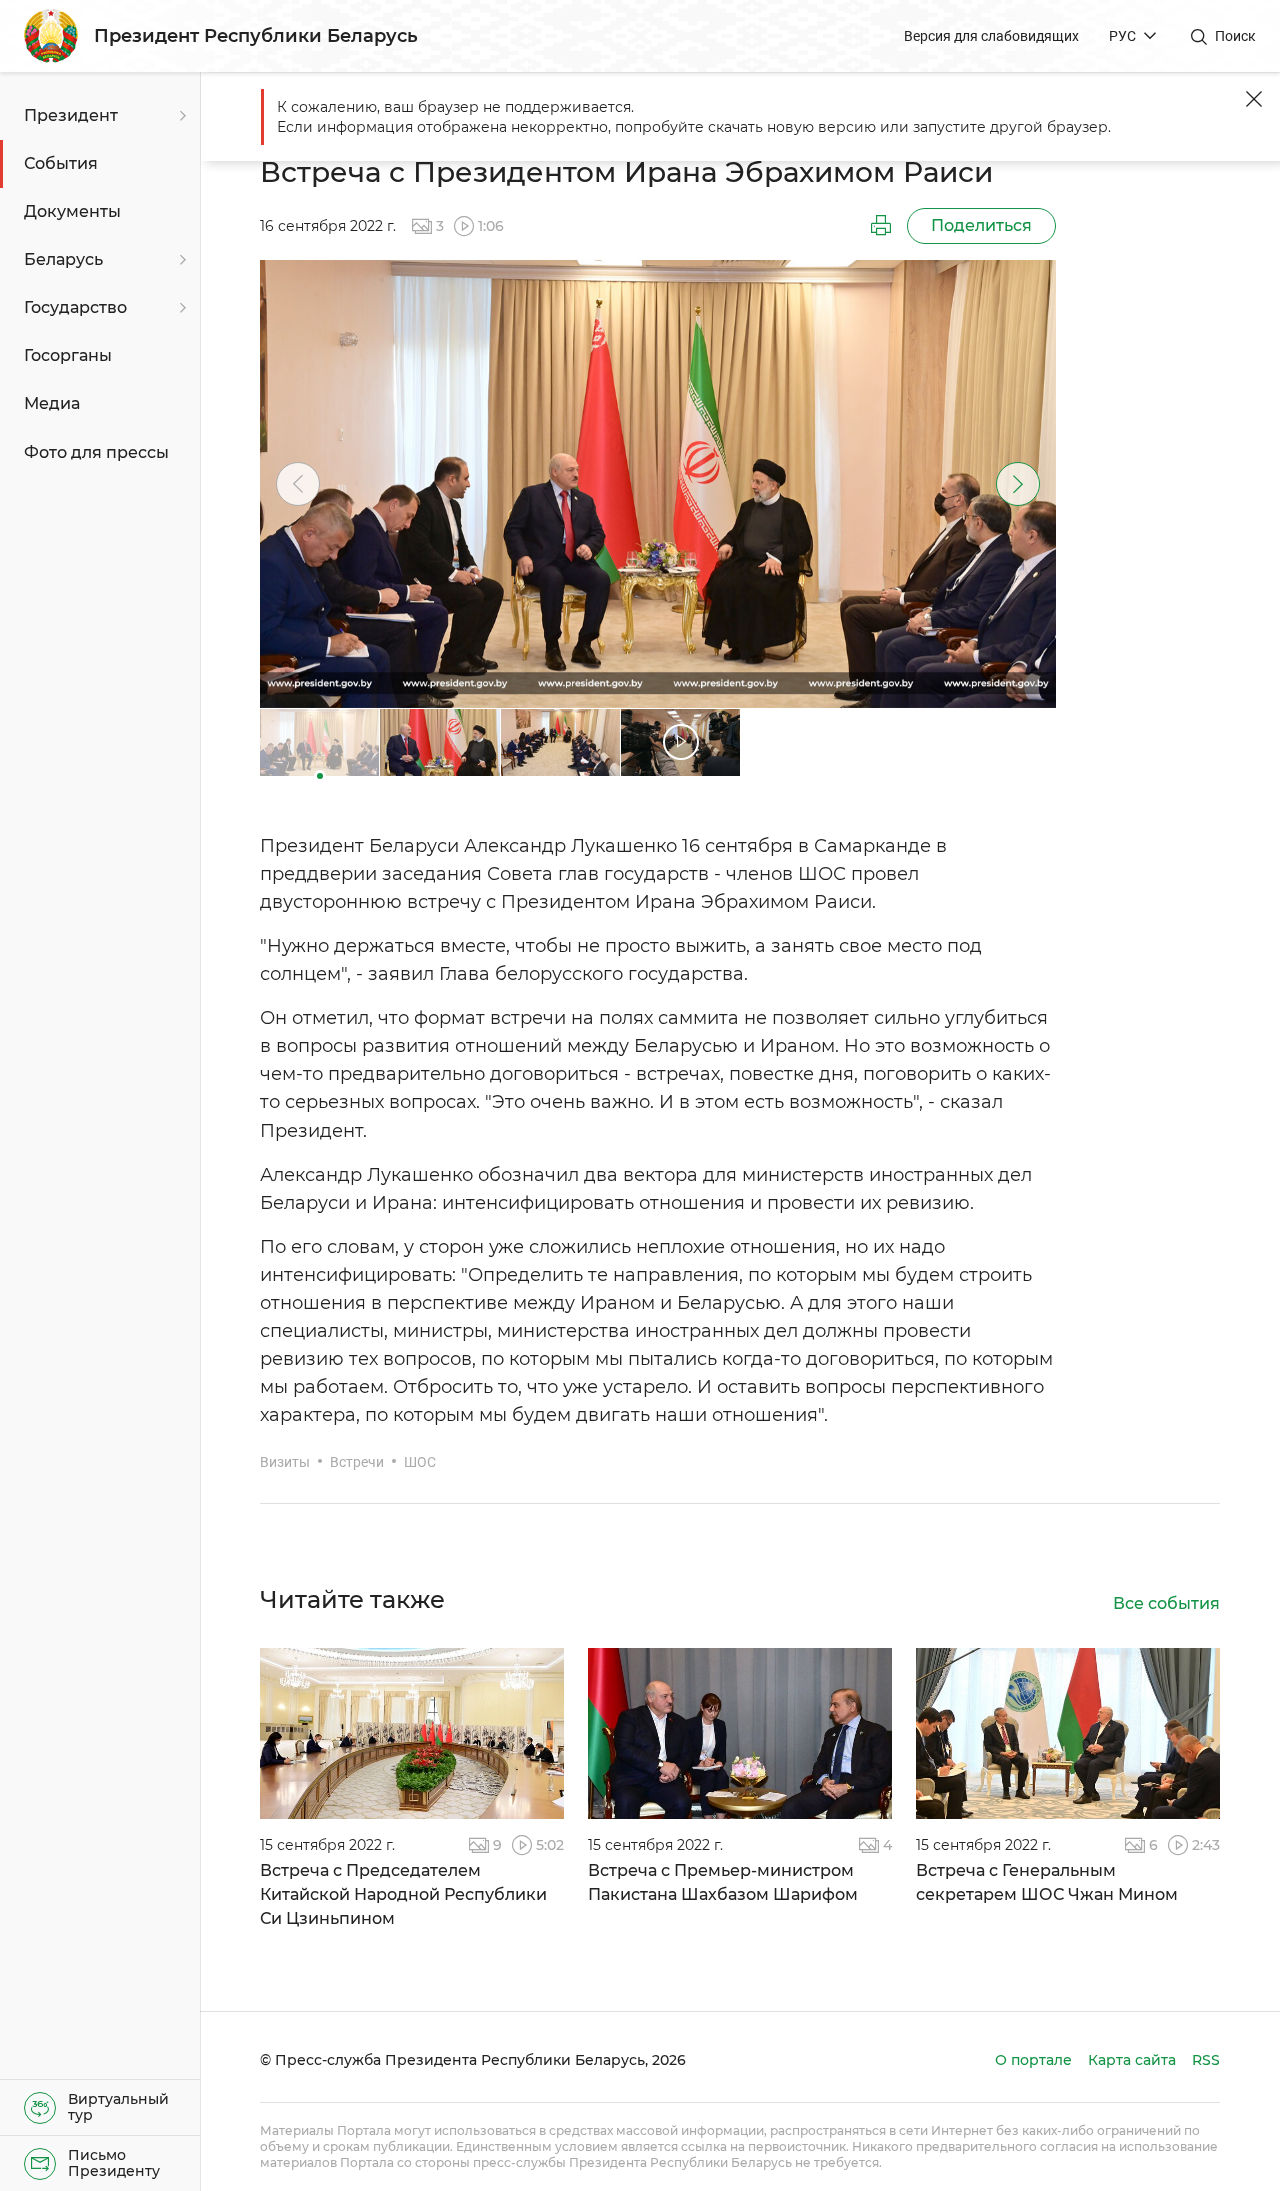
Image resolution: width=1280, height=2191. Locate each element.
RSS (1206, 2060)
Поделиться (981, 225)
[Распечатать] (881, 226)
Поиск (1235, 36)
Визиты (285, 1462)
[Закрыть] (1254, 99)
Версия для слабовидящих (991, 36)
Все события (1166, 1603)
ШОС (420, 1462)
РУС (1122, 36)
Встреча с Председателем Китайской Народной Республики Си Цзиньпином (403, 1894)
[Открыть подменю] (180, 116)
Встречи (357, 1462)
